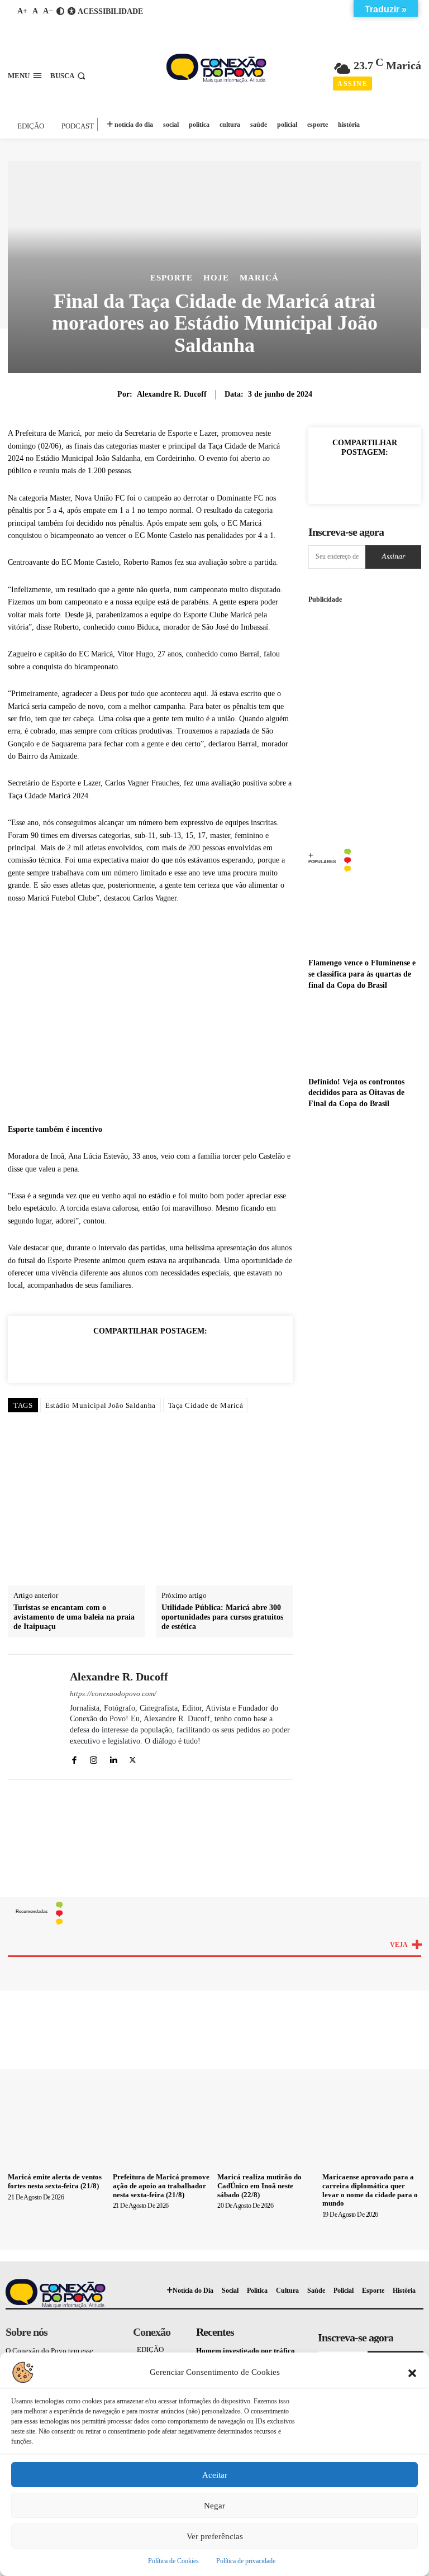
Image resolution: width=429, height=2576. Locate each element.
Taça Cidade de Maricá (206, 1405)
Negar (214, 2506)
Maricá (259, 278)
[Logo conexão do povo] (216, 68)
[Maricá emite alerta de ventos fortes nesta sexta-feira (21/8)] (58, 2131)
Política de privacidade (246, 2561)
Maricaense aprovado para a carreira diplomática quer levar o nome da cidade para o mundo (370, 2190)
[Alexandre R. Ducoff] (35, 1717)
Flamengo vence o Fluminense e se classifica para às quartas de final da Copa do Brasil (362, 974)
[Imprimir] (202, 1356)
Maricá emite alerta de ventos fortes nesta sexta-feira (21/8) (55, 2181)
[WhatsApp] (125, 1356)
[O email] (176, 1356)
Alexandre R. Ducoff (172, 394)
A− (48, 11)
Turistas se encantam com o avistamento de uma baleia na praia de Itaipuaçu (74, 1617)
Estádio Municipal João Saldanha (101, 1405)
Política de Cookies (173, 2561)
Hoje (216, 278)
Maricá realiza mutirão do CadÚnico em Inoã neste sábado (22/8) (259, 2185)
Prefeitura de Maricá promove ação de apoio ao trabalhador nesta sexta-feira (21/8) (161, 2185)
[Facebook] (73, 1356)
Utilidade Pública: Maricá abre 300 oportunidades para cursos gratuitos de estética (222, 1617)
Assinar (393, 557)
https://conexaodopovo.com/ (113, 1694)
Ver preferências (215, 2536)
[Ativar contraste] (60, 11)
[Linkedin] (150, 1356)
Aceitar (215, 2475)
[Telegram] (227, 1356)
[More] (390, 478)
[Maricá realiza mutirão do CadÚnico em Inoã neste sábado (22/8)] (267, 2131)
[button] (412, 2372)
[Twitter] (99, 1356)
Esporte (171, 278)
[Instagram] (94, 1758)
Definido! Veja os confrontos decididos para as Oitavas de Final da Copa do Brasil (356, 1093)
